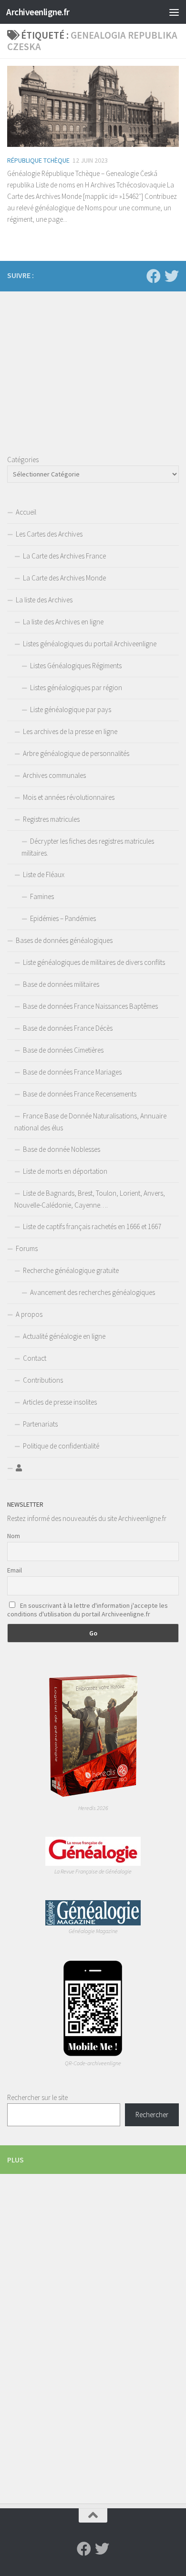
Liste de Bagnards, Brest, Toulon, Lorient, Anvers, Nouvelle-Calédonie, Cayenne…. (90, 1199)
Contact (35, 1358)
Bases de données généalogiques (64, 940)
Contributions (43, 1380)
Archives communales (54, 775)
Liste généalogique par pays (71, 709)
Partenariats (40, 1424)
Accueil (26, 512)
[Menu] (174, 12)
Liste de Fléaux (44, 874)
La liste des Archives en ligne (63, 622)
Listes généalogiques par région (76, 688)
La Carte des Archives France (64, 556)
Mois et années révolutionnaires (69, 797)
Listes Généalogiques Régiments (76, 666)
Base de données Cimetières (63, 1050)
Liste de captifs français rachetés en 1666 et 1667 (92, 1226)
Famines (42, 896)
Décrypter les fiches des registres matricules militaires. (88, 847)
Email (15, 1570)
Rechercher (152, 2115)
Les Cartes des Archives (49, 534)
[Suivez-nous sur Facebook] (154, 276)
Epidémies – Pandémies (63, 918)
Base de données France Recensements (80, 1094)
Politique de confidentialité (61, 1446)
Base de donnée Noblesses (62, 1149)
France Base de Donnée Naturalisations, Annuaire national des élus (90, 1122)
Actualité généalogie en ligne (64, 1336)
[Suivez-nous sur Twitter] (172, 276)
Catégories (23, 460)
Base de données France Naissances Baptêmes (90, 1006)
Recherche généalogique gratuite (71, 1270)
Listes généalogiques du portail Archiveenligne (90, 644)
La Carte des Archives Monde (64, 578)
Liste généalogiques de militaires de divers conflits (94, 962)
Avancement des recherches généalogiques (93, 1292)
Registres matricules (51, 819)
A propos (29, 1314)
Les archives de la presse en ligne (70, 731)
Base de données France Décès (68, 1028)
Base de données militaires (61, 984)
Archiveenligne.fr (38, 12)
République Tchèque (38, 160)
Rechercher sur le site (37, 2097)
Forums (27, 1248)
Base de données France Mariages (72, 1072)
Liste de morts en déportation (65, 1171)
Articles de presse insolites (60, 1402)
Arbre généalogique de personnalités (76, 753)
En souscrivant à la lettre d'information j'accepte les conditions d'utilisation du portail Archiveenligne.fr (88, 1610)
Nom (14, 1536)
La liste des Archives (44, 600)
